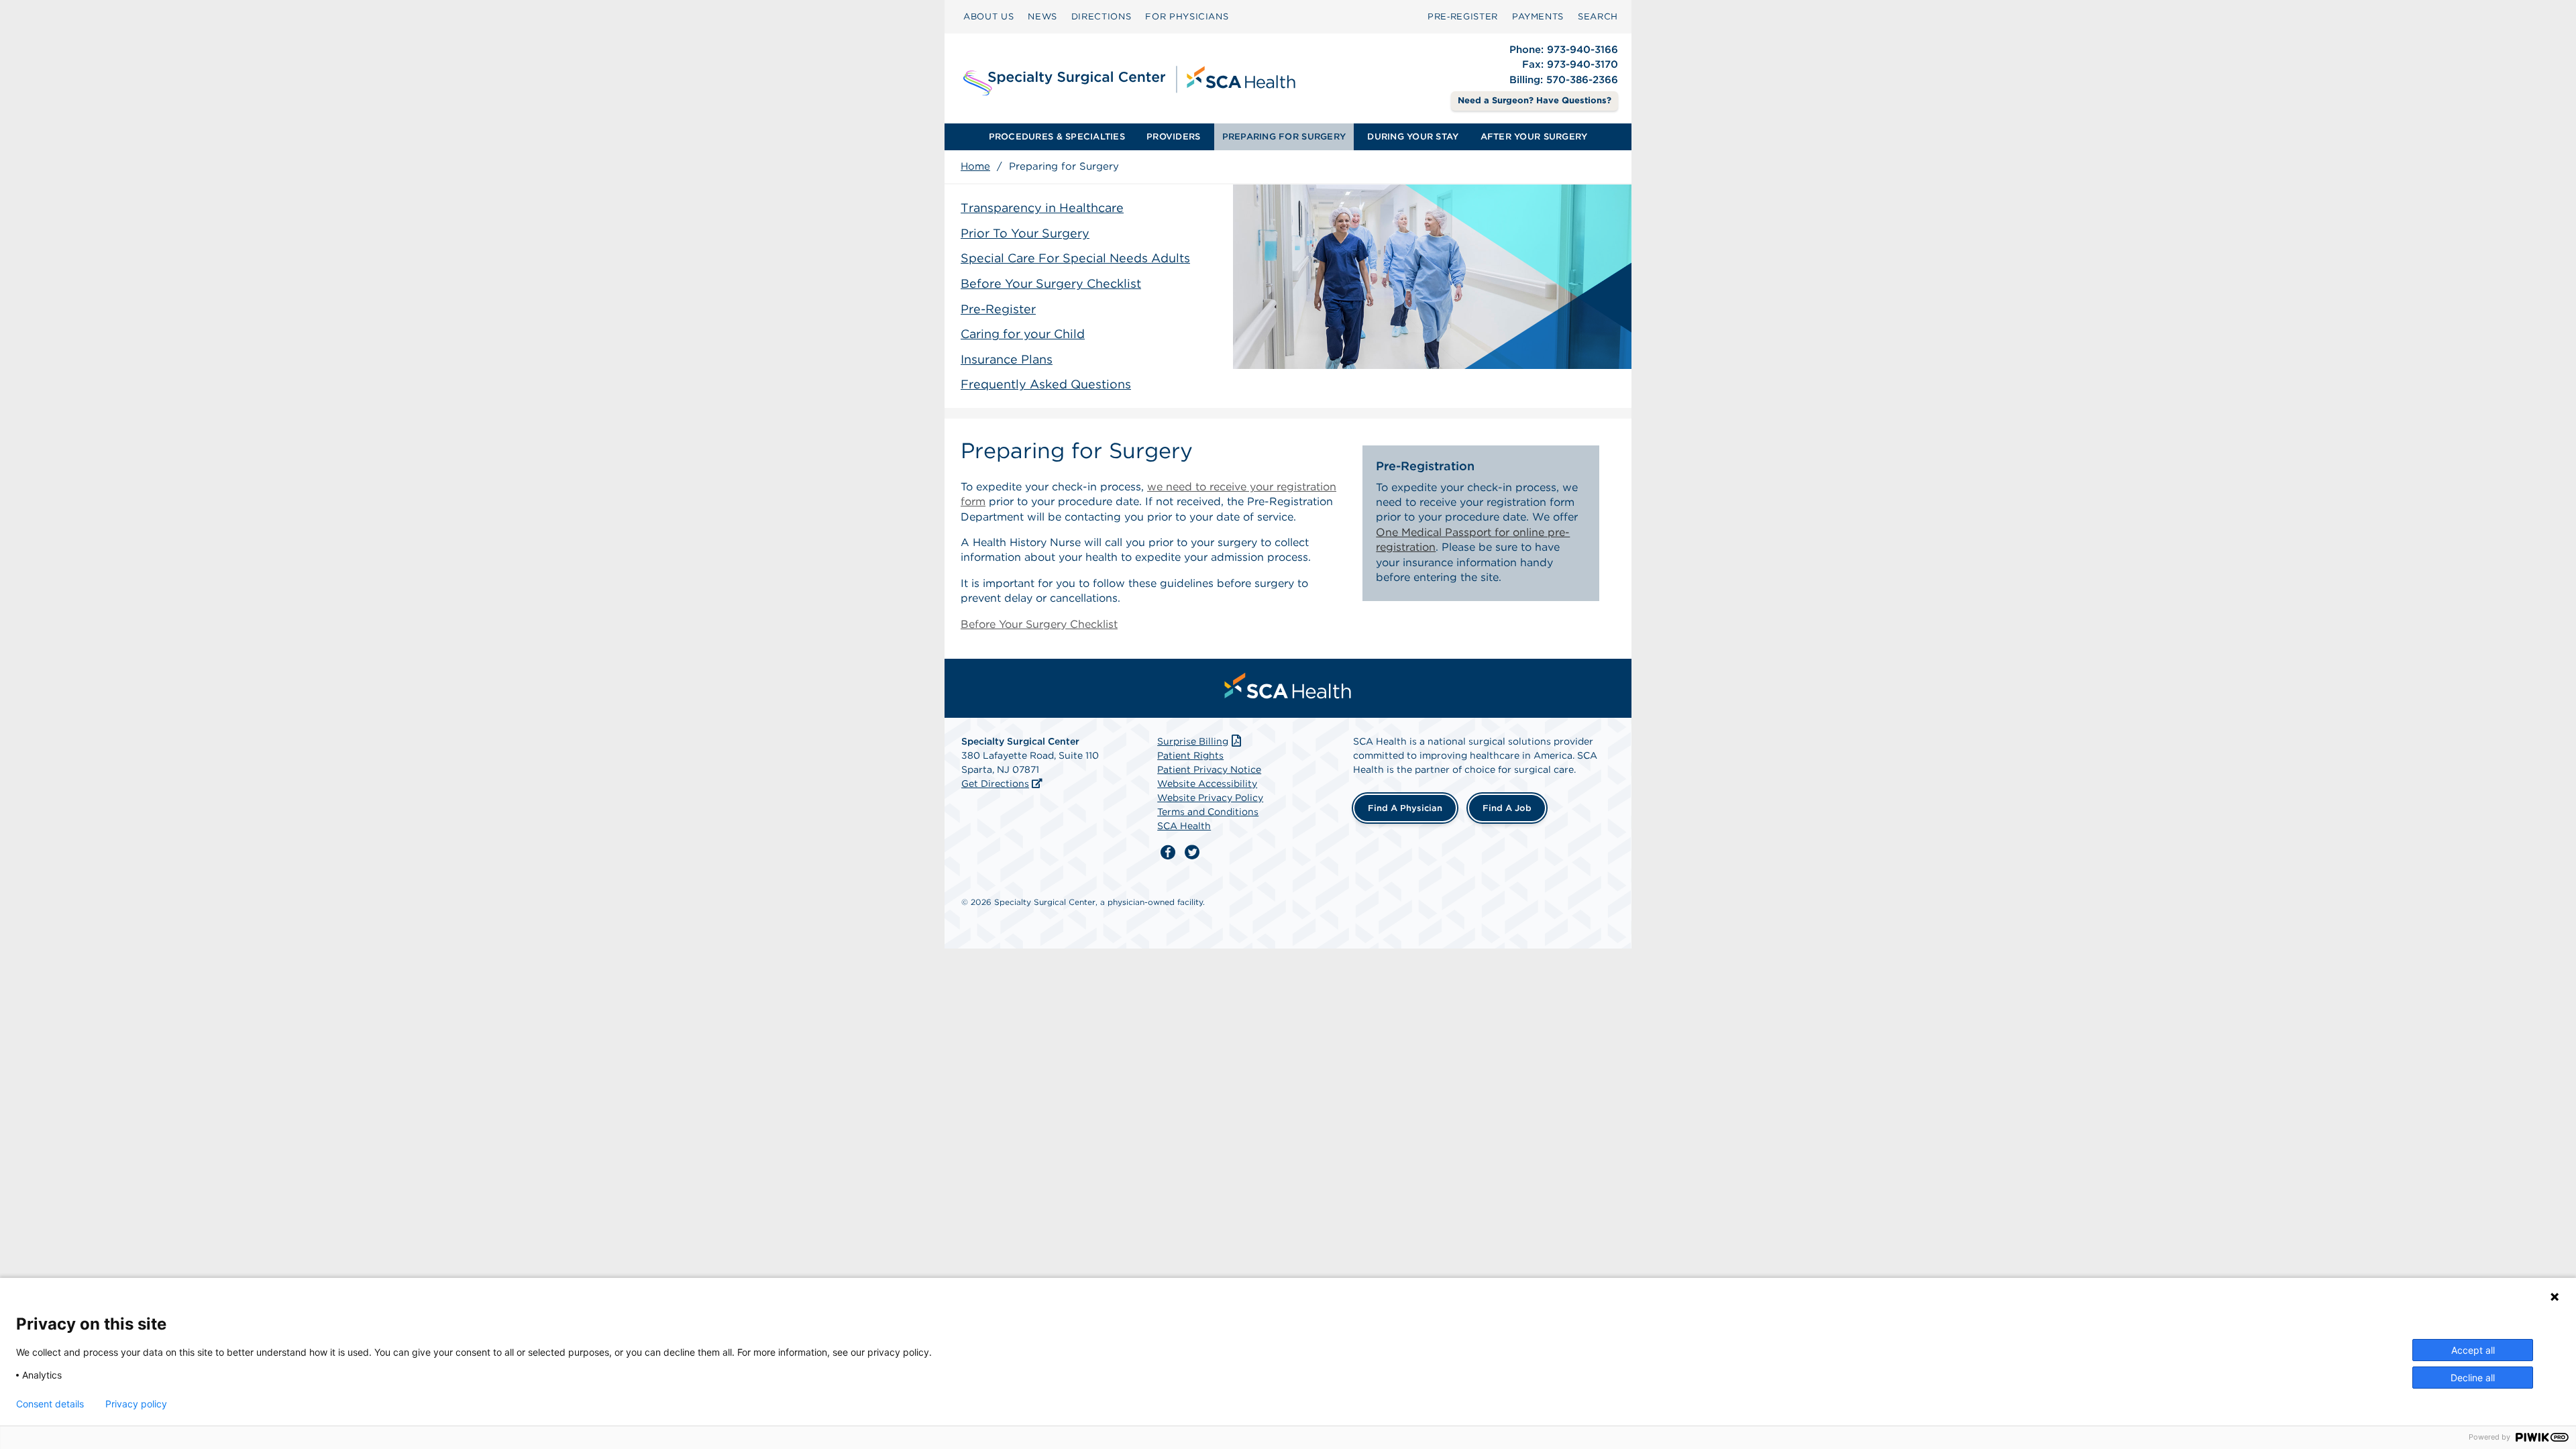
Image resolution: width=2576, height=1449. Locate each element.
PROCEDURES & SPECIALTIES (1057, 137)
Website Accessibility (1207, 784)
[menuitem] (988, 17)
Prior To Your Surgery (1025, 233)
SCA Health (1184, 826)
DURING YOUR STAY (1413, 137)
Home (975, 166)
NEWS (1042, 16)
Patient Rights (1190, 755)
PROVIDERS (1173, 137)
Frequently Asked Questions (1046, 384)
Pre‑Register (1463, 16)
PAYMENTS (1538, 16)
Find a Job (1507, 808)
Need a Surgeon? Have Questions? (1535, 100)
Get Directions (995, 784)
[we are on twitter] (1192, 853)
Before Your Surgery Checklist (1051, 283)
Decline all (2473, 1378)
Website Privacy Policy (1210, 798)
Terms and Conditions (1208, 812)
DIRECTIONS (1102, 16)
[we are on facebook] (1168, 853)
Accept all (2473, 1350)
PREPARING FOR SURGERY (1284, 137)
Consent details (50, 1404)
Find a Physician (1405, 808)
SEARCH (1598, 16)
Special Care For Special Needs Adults (1075, 258)
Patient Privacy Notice (1209, 769)
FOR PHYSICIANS (1187, 16)
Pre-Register (998, 309)
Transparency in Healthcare (1042, 208)
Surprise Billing (1193, 741)
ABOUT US (988, 16)
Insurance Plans (1007, 359)
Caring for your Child (1023, 334)
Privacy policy (136, 1404)
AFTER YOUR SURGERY (1534, 137)
